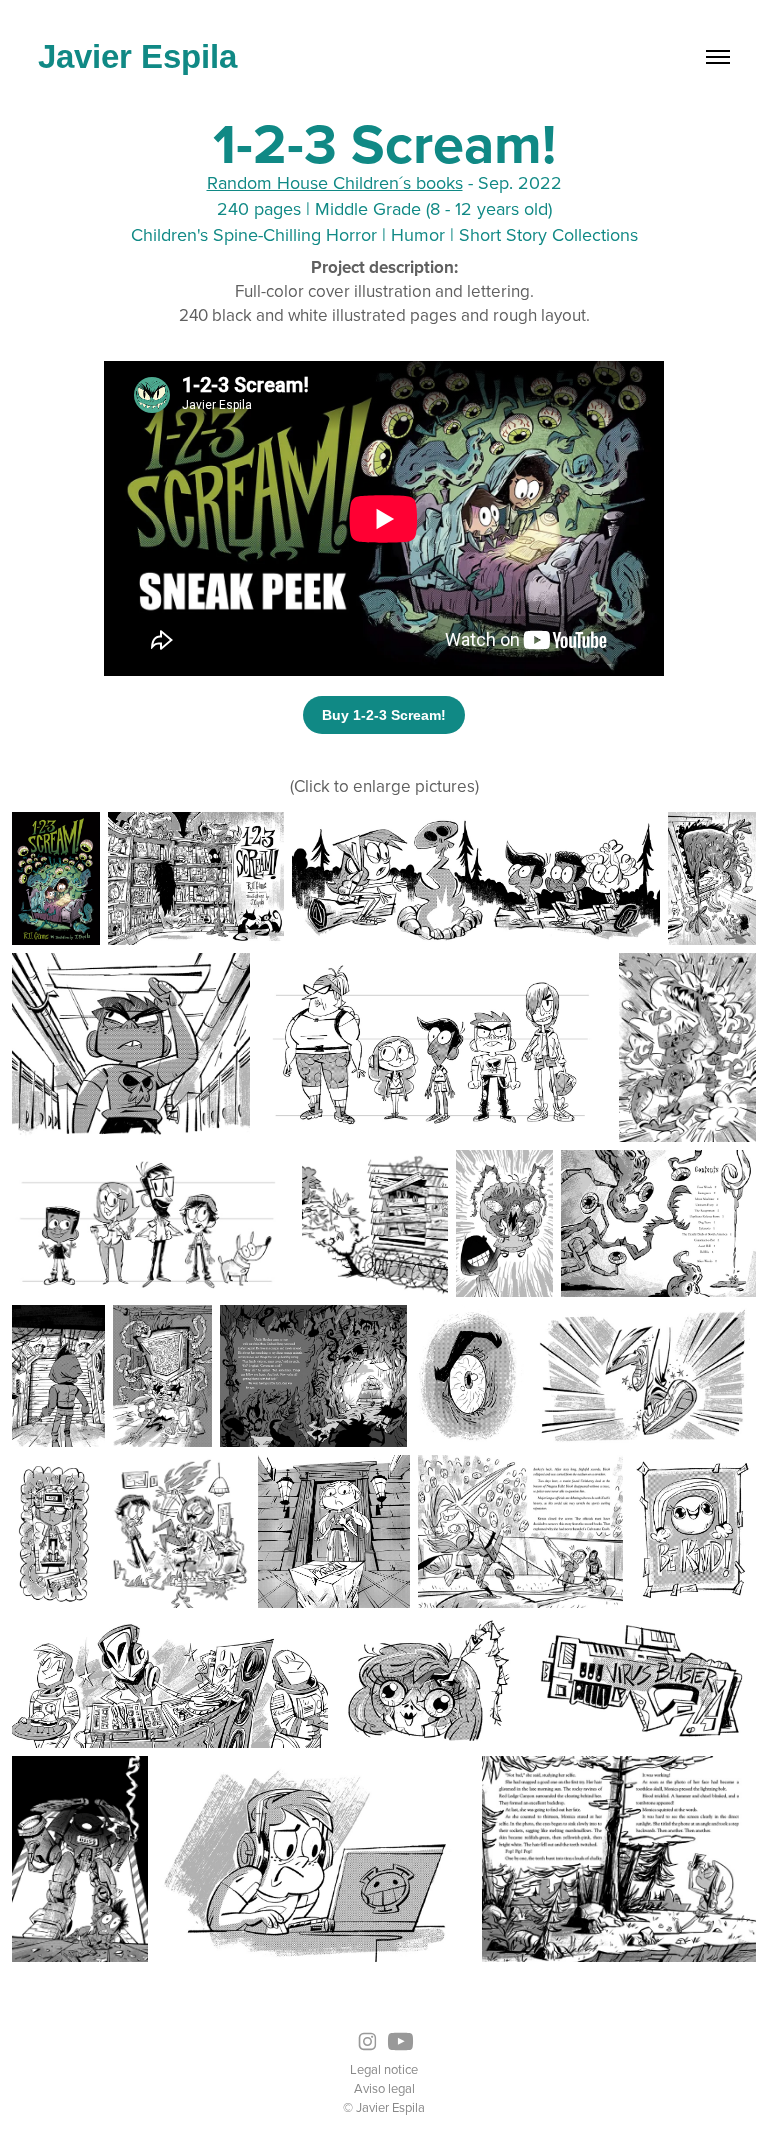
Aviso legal (384, 2088)
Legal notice (384, 2069)
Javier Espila (137, 56)
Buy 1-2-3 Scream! (384, 715)
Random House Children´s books (335, 182)
